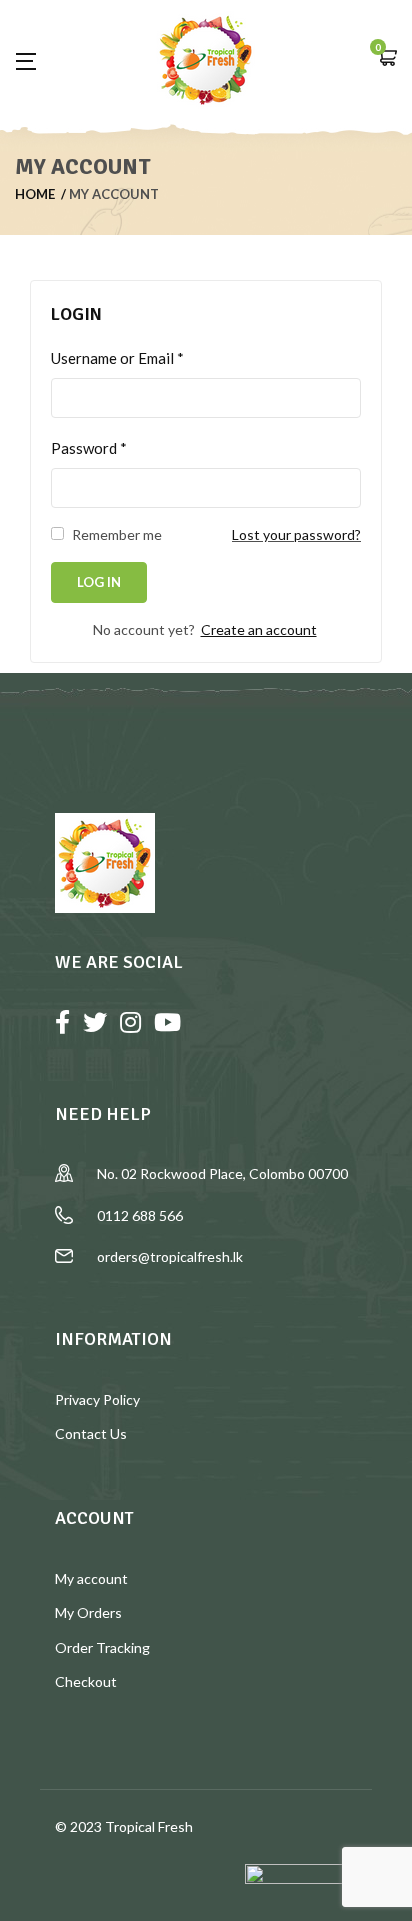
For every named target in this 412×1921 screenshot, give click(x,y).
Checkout (86, 1681)
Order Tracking (102, 1647)
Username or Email (117, 358)
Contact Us (91, 1433)
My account (91, 1578)
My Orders (88, 1612)
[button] (387, 59)
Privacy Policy (97, 1399)
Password (89, 448)
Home (35, 194)
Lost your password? (296, 534)
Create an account (259, 629)
